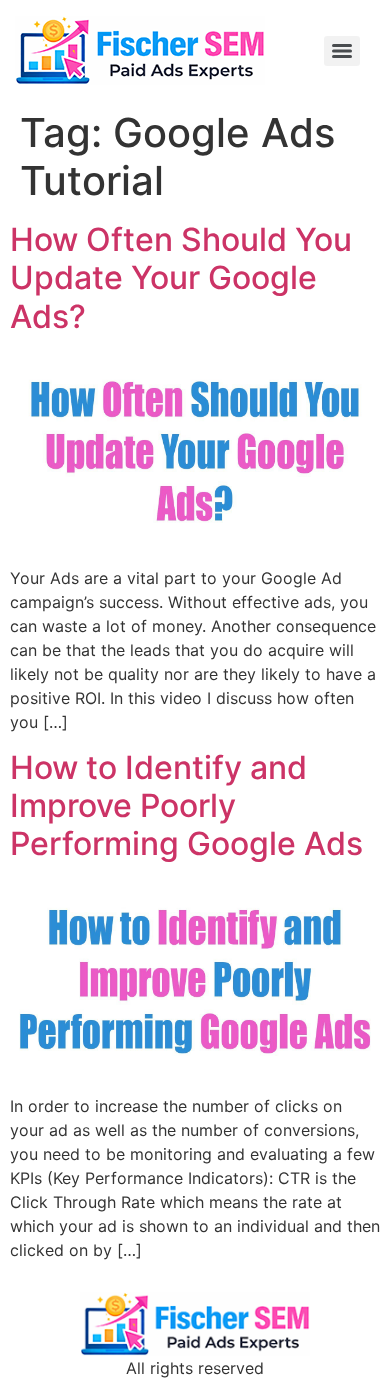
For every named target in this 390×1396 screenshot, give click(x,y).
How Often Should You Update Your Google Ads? (181, 278)
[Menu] (342, 51)
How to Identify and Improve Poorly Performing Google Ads (186, 806)
